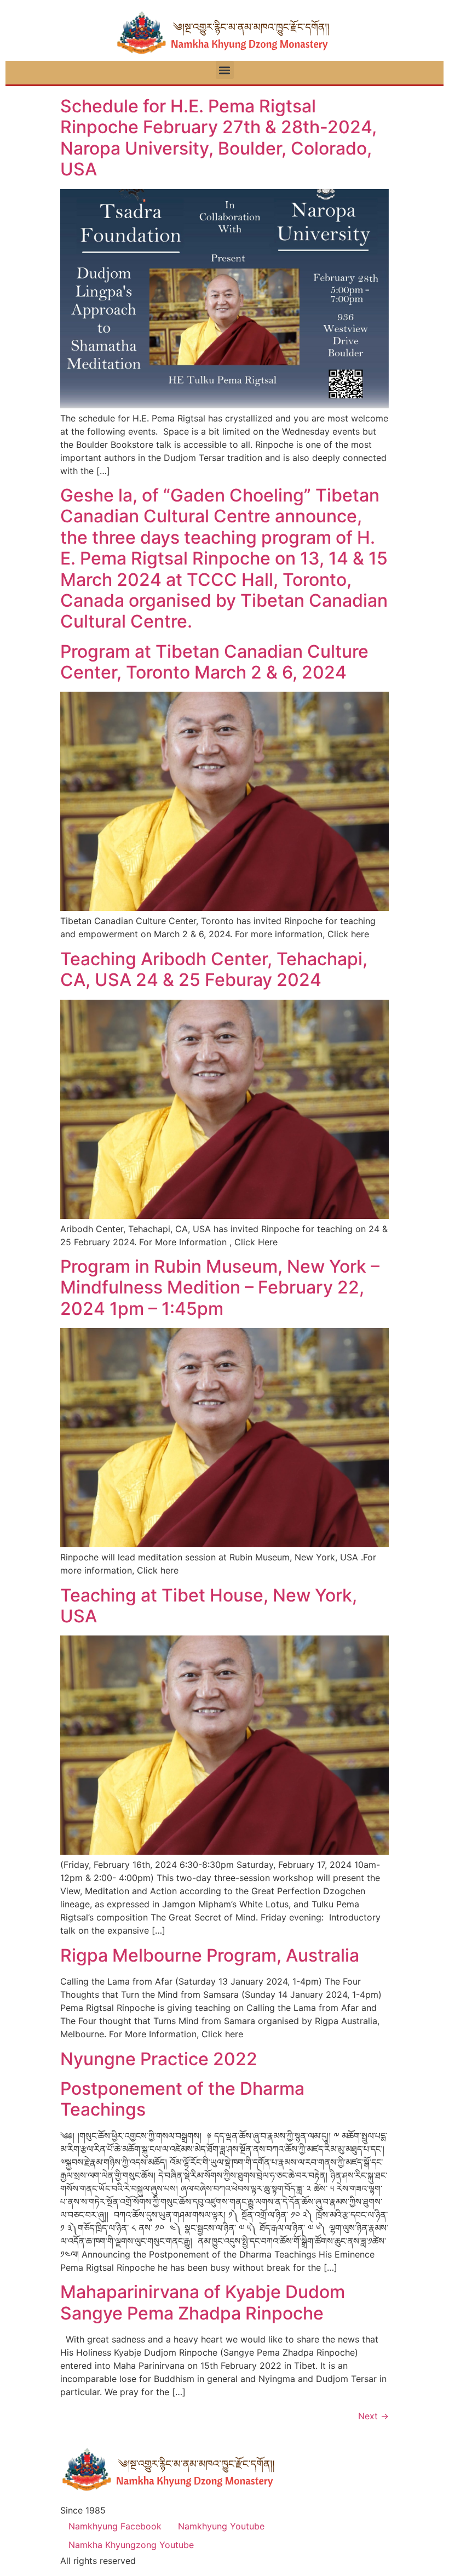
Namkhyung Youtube (221, 2526)
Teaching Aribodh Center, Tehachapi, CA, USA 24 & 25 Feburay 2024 (214, 969)
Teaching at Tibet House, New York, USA (209, 1606)
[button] (225, 70)
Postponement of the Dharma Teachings (182, 2099)
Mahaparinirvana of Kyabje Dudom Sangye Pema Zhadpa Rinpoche (203, 2302)
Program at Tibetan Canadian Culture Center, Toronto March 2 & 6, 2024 (214, 662)
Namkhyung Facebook (115, 2526)
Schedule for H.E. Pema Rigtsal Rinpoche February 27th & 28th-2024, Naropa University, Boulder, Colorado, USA (218, 138)
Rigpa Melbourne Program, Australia (210, 1955)
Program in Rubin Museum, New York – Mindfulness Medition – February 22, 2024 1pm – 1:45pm (220, 1287)
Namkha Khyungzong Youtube (131, 2545)
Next (373, 2416)
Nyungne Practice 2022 (159, 2059)
